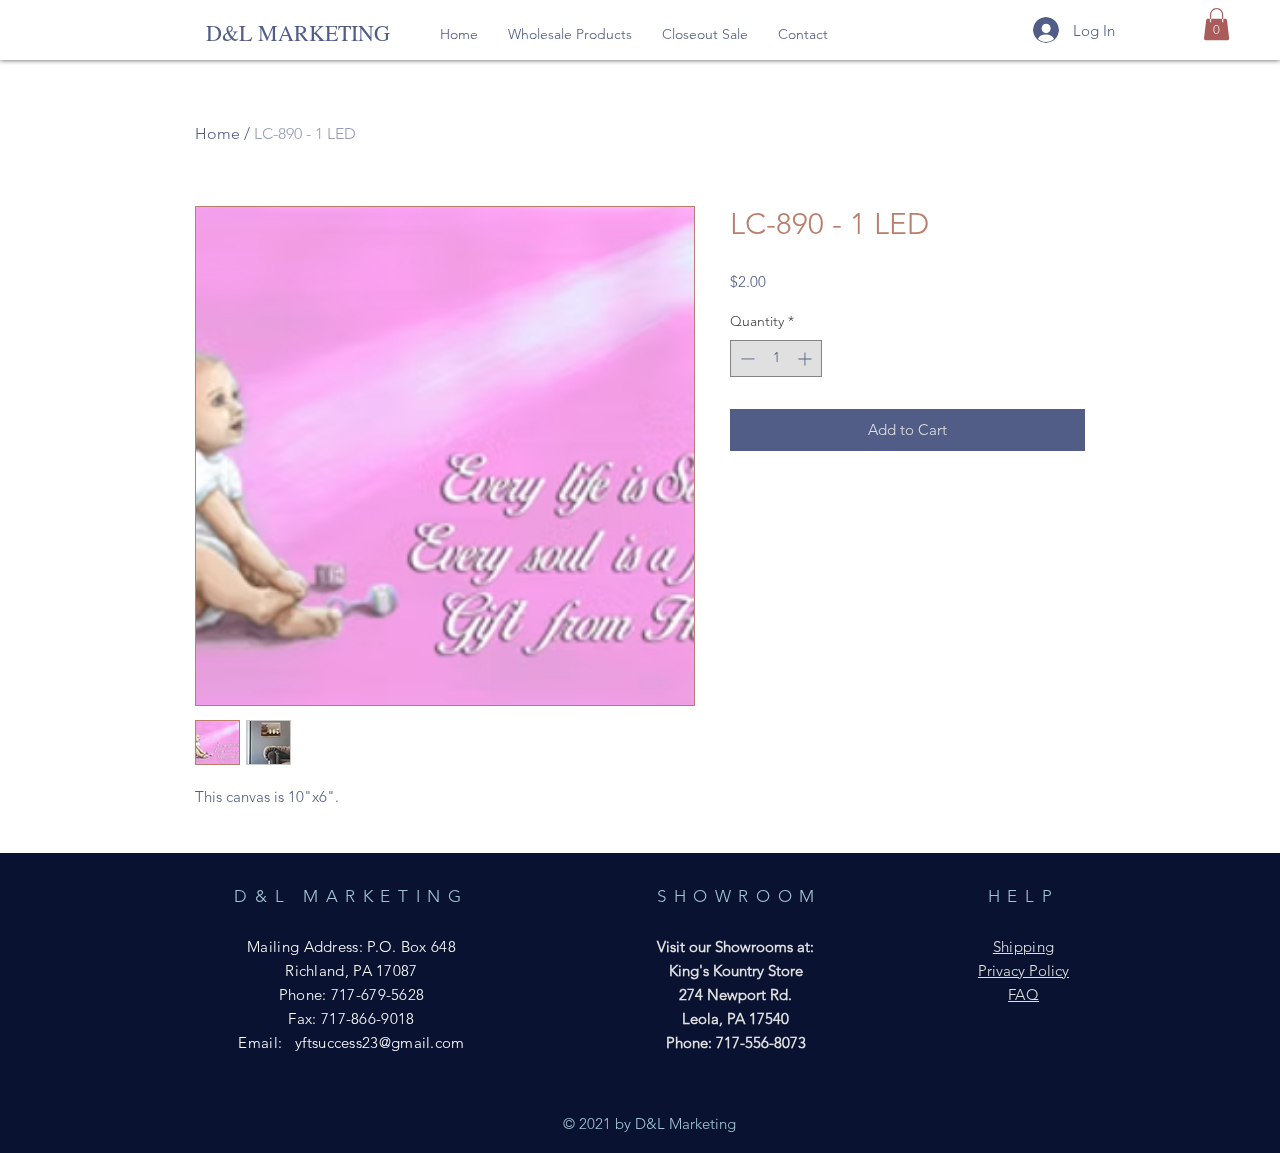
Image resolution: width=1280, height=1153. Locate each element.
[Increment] (806, 358)
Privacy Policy (1023, 970)
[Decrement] (745, 358)
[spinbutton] (776, 358)
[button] (570, 34)
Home (217, 133)
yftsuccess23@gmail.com (380, 1042)
